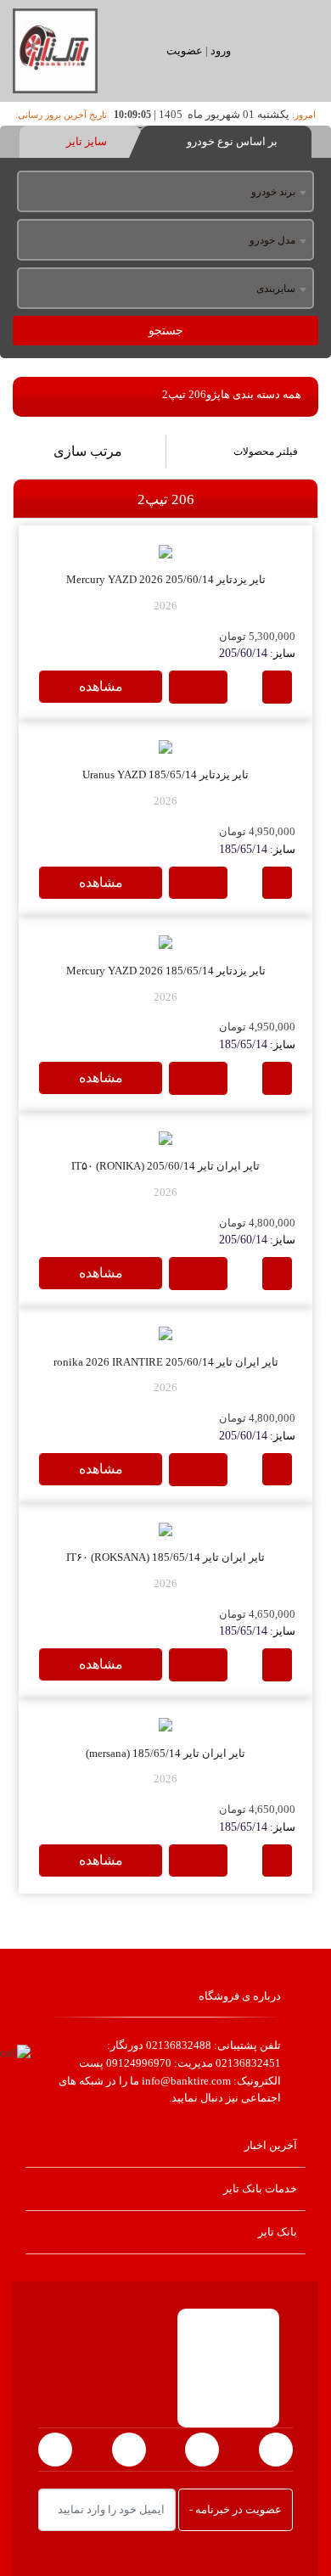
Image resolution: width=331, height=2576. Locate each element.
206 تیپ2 (184, 394)
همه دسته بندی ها (261, 394)
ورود (221, 51)
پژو (213, 394)
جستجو (166, 331)
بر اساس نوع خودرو (231, 141)
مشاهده (101, 686)
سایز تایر (85, 141)
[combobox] (165, 193)
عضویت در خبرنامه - (236, 2509)
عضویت (185, 51)
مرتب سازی (88, 451)
